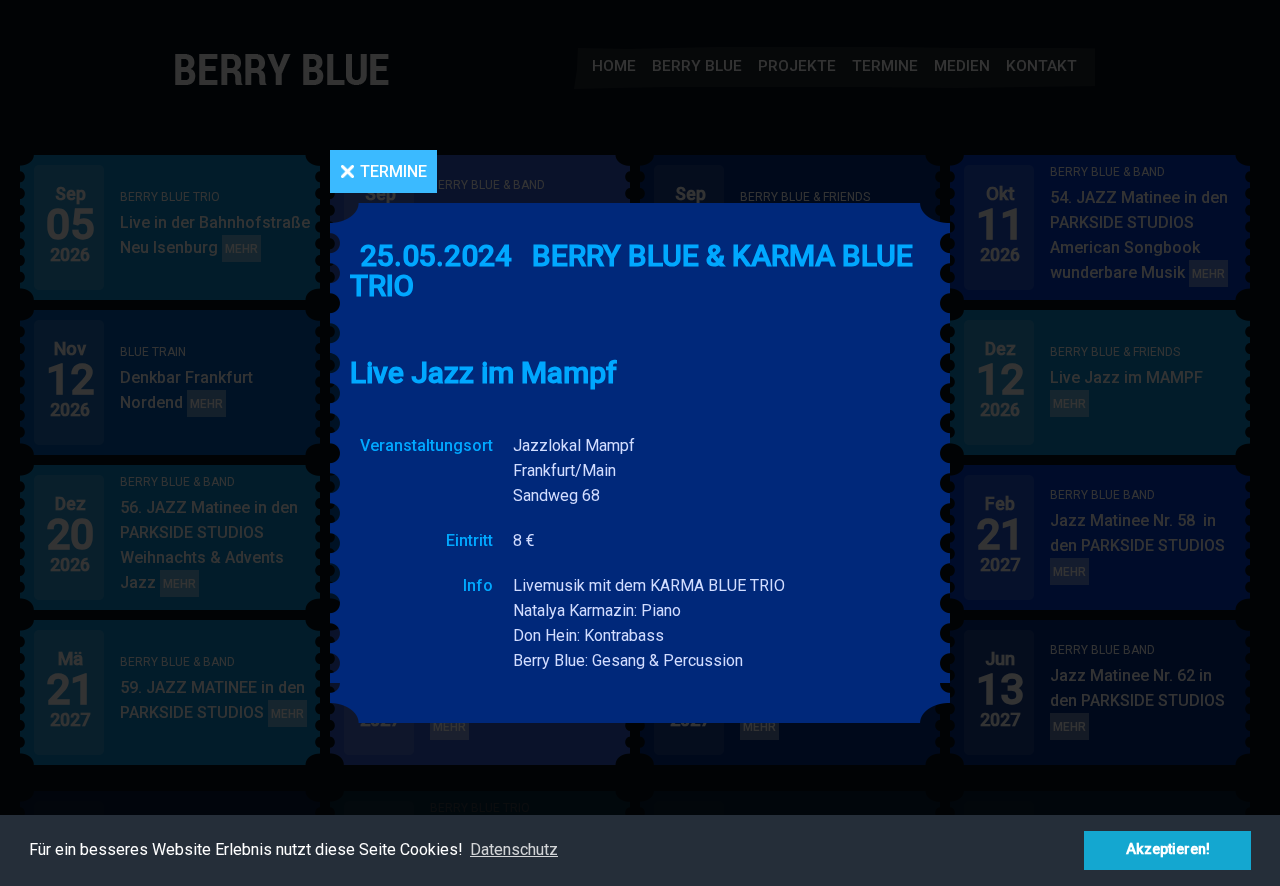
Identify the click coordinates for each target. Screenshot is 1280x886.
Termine (393, 171)
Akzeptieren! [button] (1168, 849)
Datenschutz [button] (514, 849)
